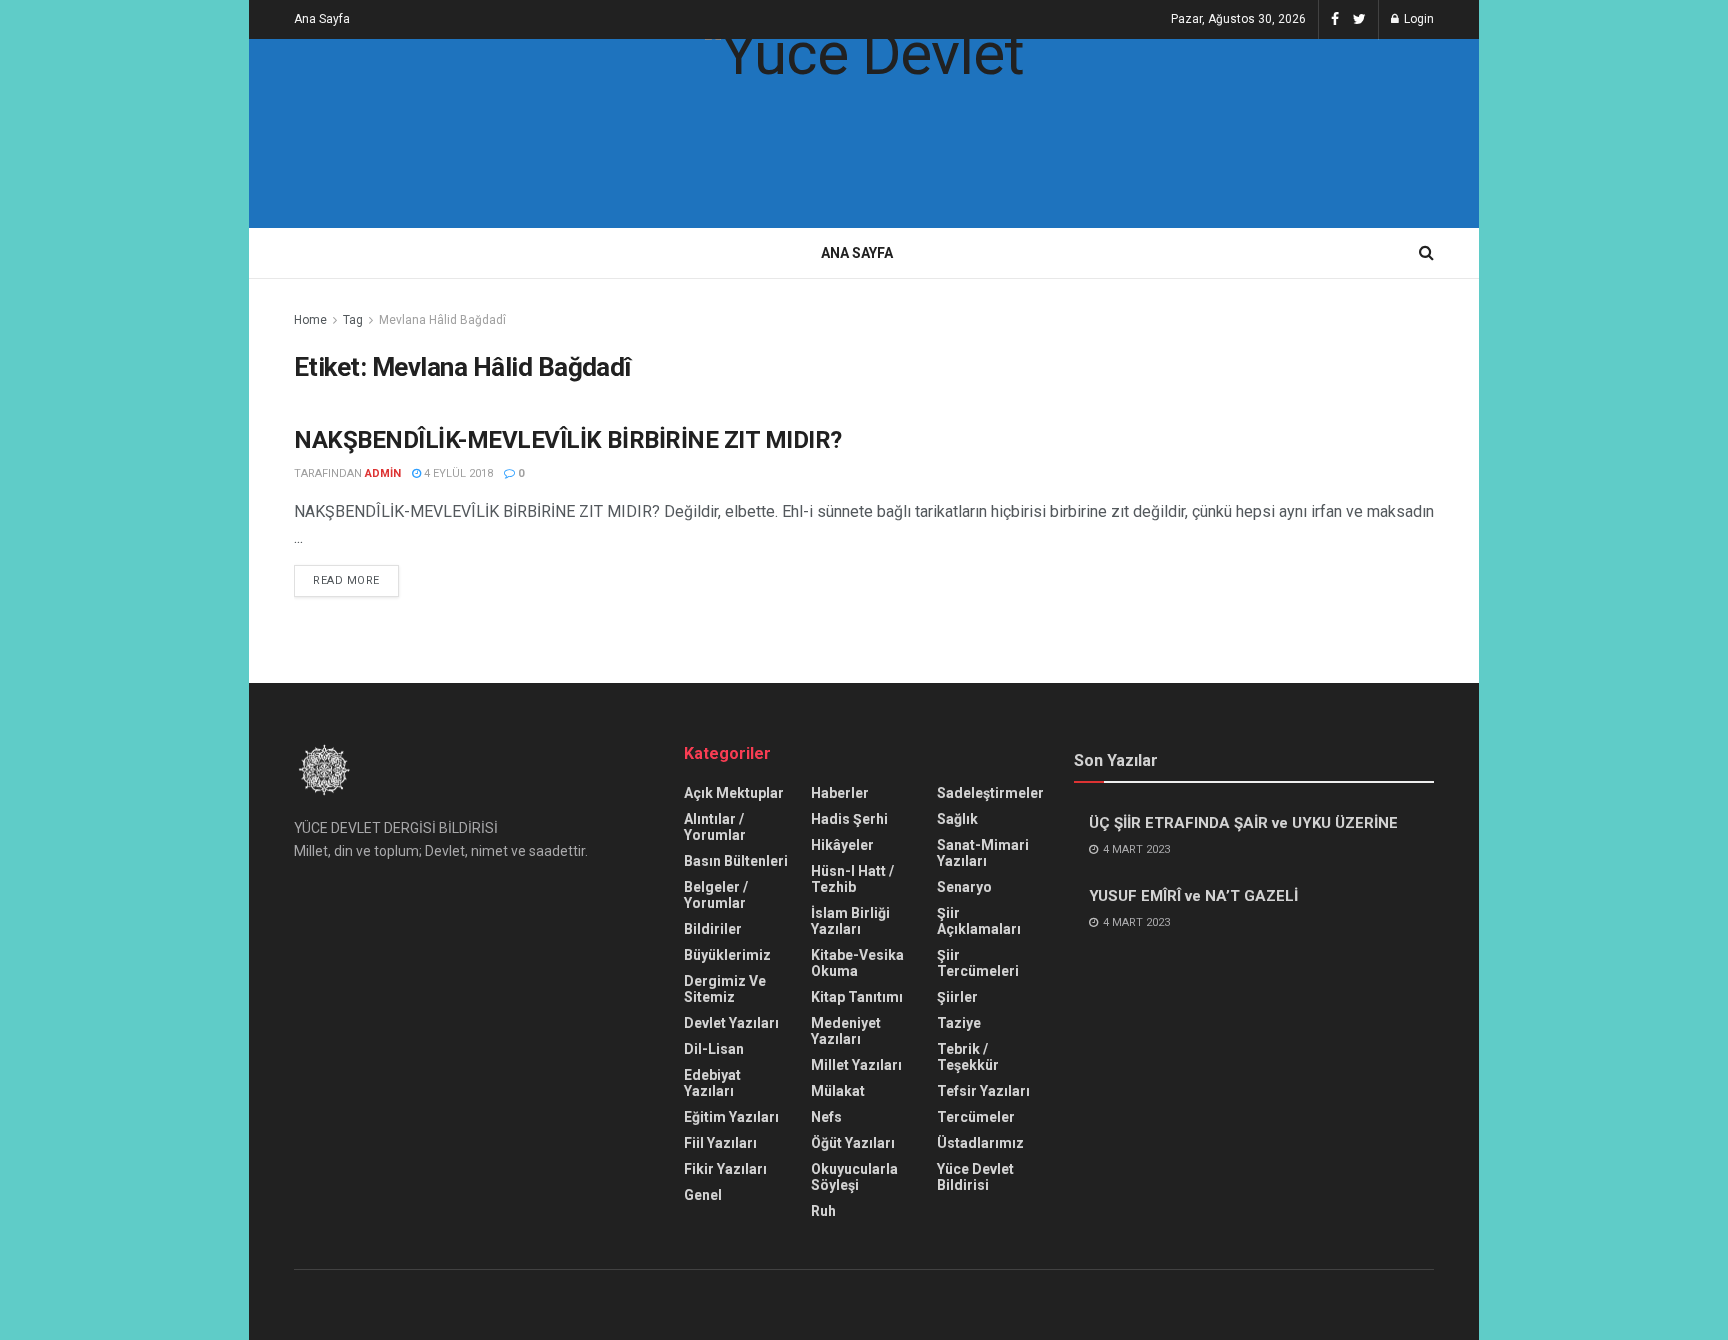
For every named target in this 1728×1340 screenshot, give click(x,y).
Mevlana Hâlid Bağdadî (442, 320)
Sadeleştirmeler (990, 793)
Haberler (840, 793)
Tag (353, 320)
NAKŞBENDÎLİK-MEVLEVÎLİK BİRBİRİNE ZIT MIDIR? (568, 440)
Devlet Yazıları (731, 1023)
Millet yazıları (856, 1065)
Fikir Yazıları (725, 1169)
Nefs (826, 1117)
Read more (346, 580)
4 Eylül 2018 (457, 473)
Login (1417, 19)
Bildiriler (713, 929)
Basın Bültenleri (736, 861)
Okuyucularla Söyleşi (854, 1177)
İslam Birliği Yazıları (850, 921)
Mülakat (838, 1091)
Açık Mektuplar (734, 793)
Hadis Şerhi (849, 819)
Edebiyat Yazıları (712, 1083)
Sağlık (957, 819)
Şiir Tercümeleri (978, 963)
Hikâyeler (842, 845)
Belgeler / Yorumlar (716, 895)
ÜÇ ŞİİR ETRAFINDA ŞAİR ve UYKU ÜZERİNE (1243, 823)
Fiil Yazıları (720, 1143)
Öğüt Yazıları (853, 1143)
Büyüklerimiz (727, 955)
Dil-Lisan (714, 1049)
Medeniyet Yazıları (846, 1031)
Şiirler (957, 997)
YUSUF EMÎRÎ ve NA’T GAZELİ (1193, 896)
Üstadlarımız (980, 1143)
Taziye (959, 1023)
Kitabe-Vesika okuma (857, 963)
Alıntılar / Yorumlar (715, 827)
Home (310, 320)
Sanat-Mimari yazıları (983, 853)
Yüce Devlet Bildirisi (975, 1177)
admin (383, 473)
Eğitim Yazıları (731, 1117)
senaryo (964, 887)
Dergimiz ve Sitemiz (725, 989)
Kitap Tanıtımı (857, 997)
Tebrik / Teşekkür (968, 1057)
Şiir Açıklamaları (979, 921)
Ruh (823, 1211)
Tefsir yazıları (983, 1091)
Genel (703, 1195)
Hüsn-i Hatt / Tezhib (852, 879)
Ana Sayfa (322, 19)
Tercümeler (976, 1117)
